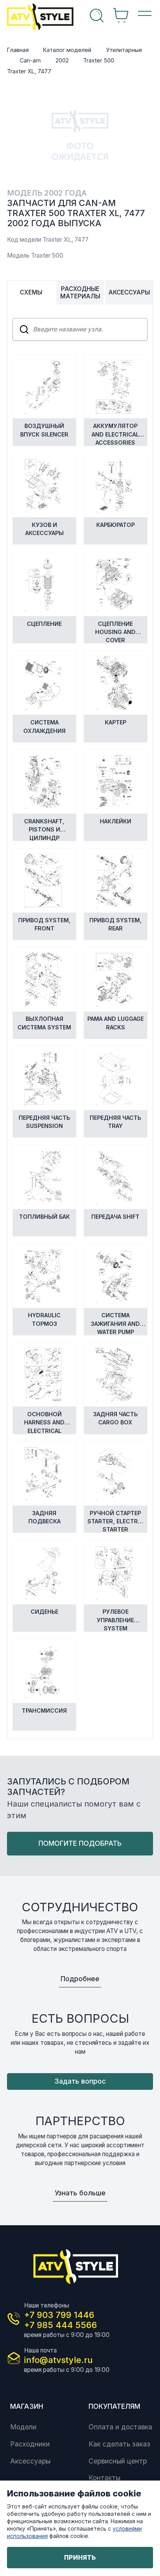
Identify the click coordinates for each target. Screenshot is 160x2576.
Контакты (104, 2478)
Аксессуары (30, 2461)
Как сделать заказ (119, 2444)
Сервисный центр (118, 2461)
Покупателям (114, 2406)
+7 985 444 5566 (61, 2325)
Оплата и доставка (120, 2427)
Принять (80, 2557)
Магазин (27, 2406)
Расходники (30, 2444)
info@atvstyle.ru (58, 2360)
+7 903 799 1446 (59, 2315)
